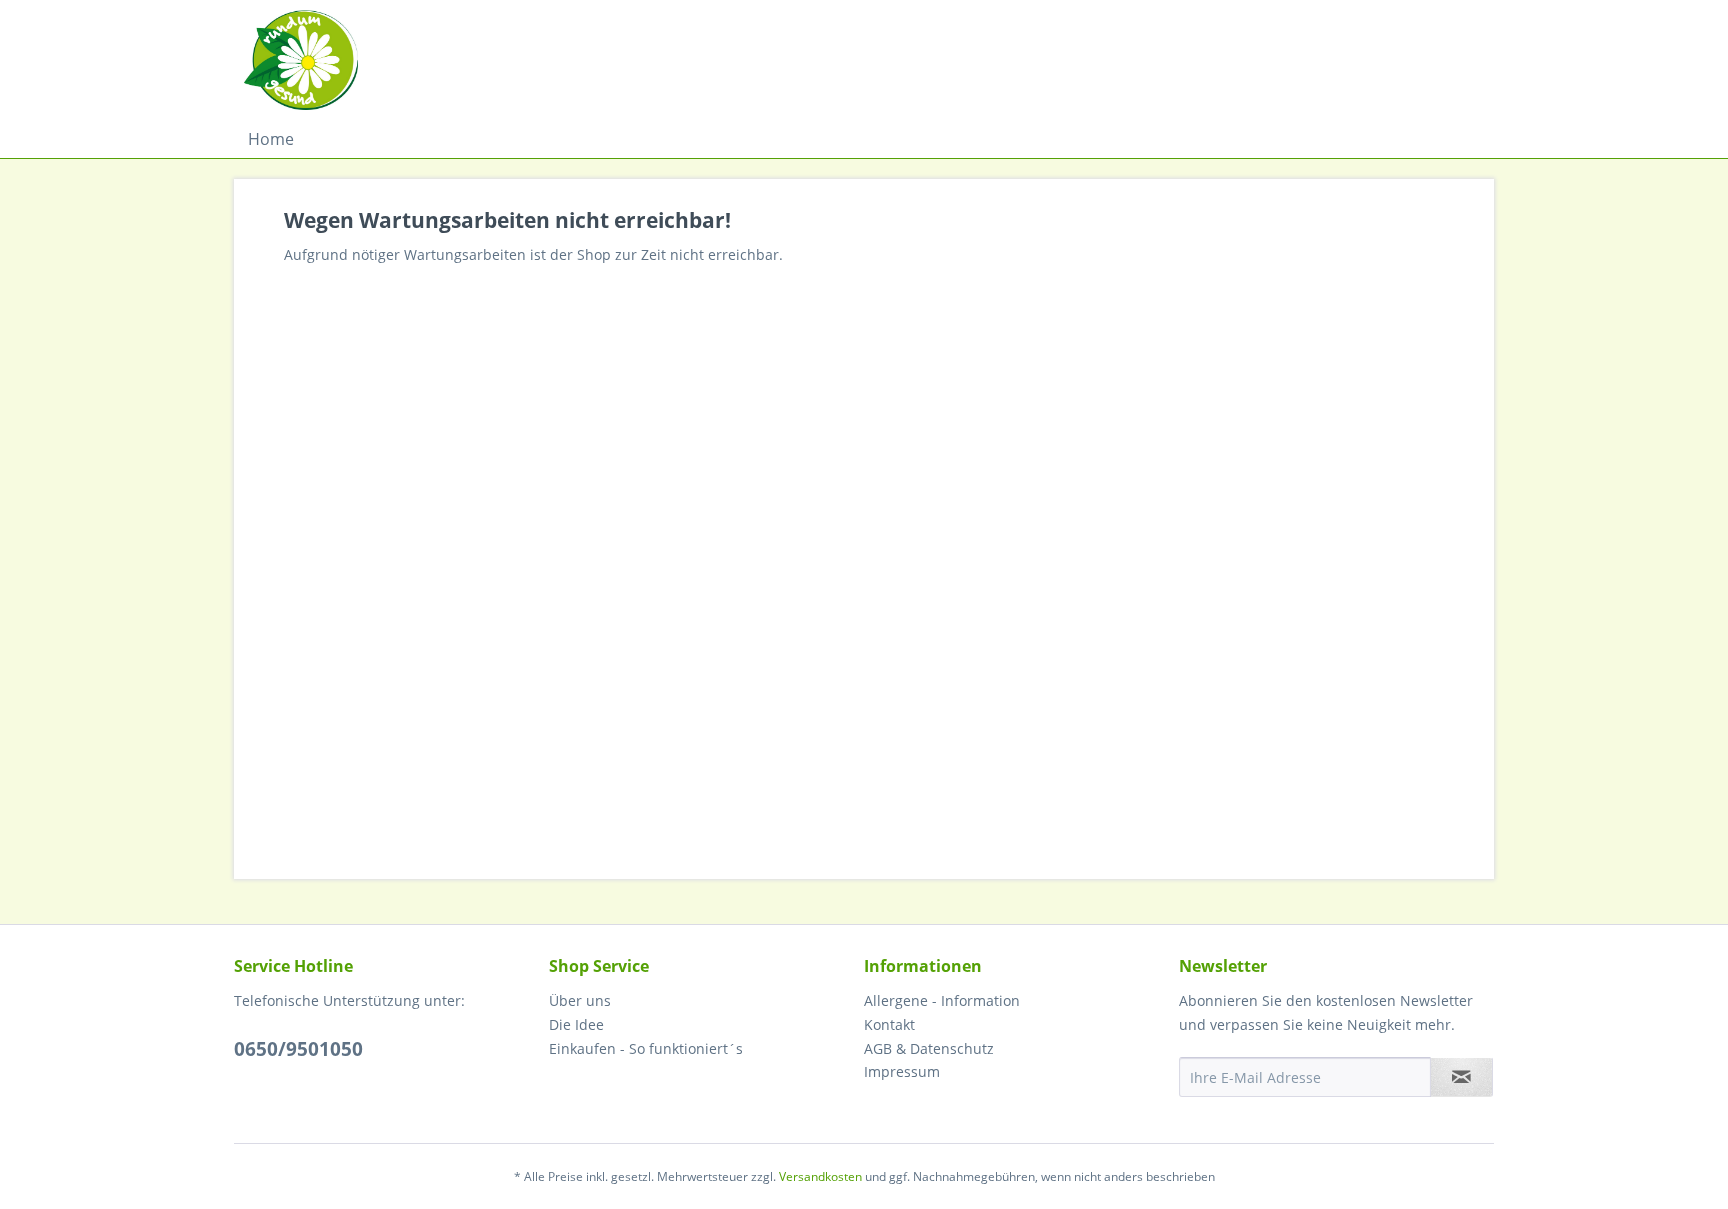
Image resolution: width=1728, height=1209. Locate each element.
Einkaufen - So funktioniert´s (646, 1048)
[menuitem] (271, 139)
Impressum (902, 1071)
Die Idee (576, 1024)
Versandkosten (820, 1176)
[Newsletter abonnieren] (1461, 1077)
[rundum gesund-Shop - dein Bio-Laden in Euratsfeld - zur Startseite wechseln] (301, 60)
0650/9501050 (298, 1049)
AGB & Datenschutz (929, 1048)
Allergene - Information (942, 1000)
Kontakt (889, 1024)
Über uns (580, 1000)
